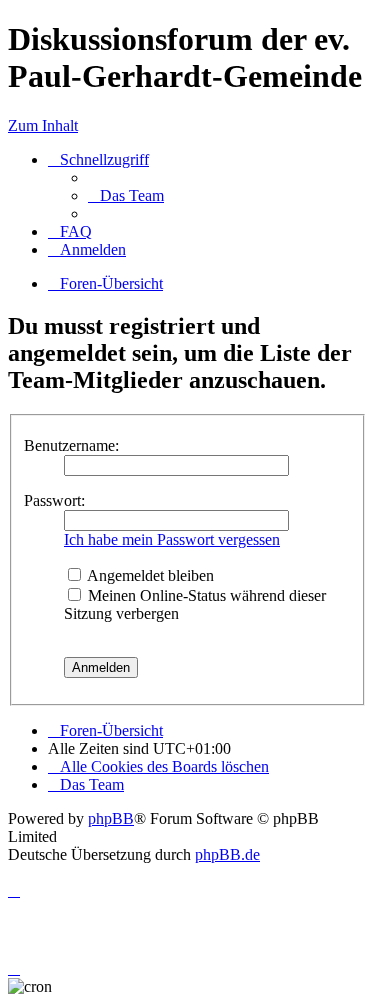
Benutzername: (71, 445)
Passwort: (54, 500)
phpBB (111, 818)
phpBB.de (227, 854)
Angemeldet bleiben (149, 575)
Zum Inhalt (43, 125)
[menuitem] (126, 195)
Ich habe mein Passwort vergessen (172, 539)
